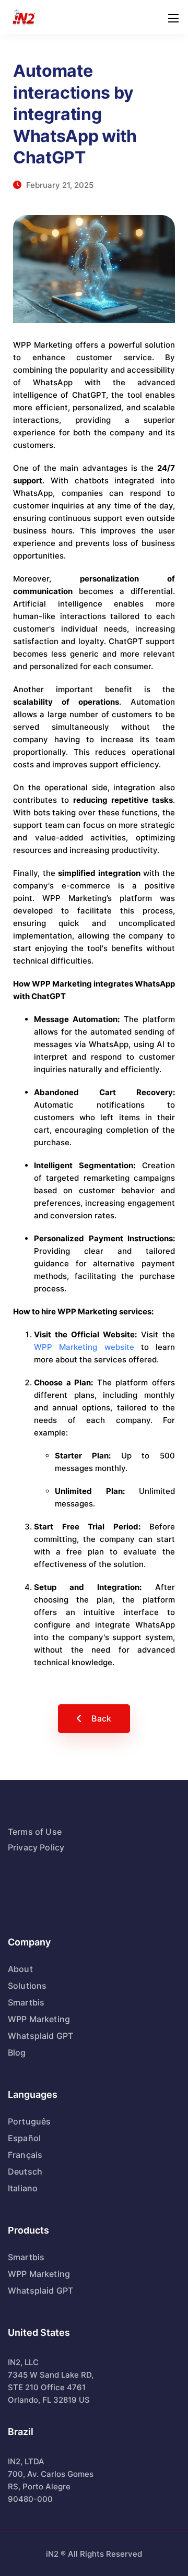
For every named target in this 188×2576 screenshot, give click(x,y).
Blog (17, 2052)
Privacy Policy (36, 1847)
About (20, 1969)
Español (24, 2138)
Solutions (27, 1986)
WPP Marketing (39, 2019)
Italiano (23, 2188)
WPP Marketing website (84, 1347)
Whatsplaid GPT (40, 2036)
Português (29, 2121)
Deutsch (25, 2171)
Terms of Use (35, 1832)
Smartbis (26, 2002)
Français (25, 2155)
